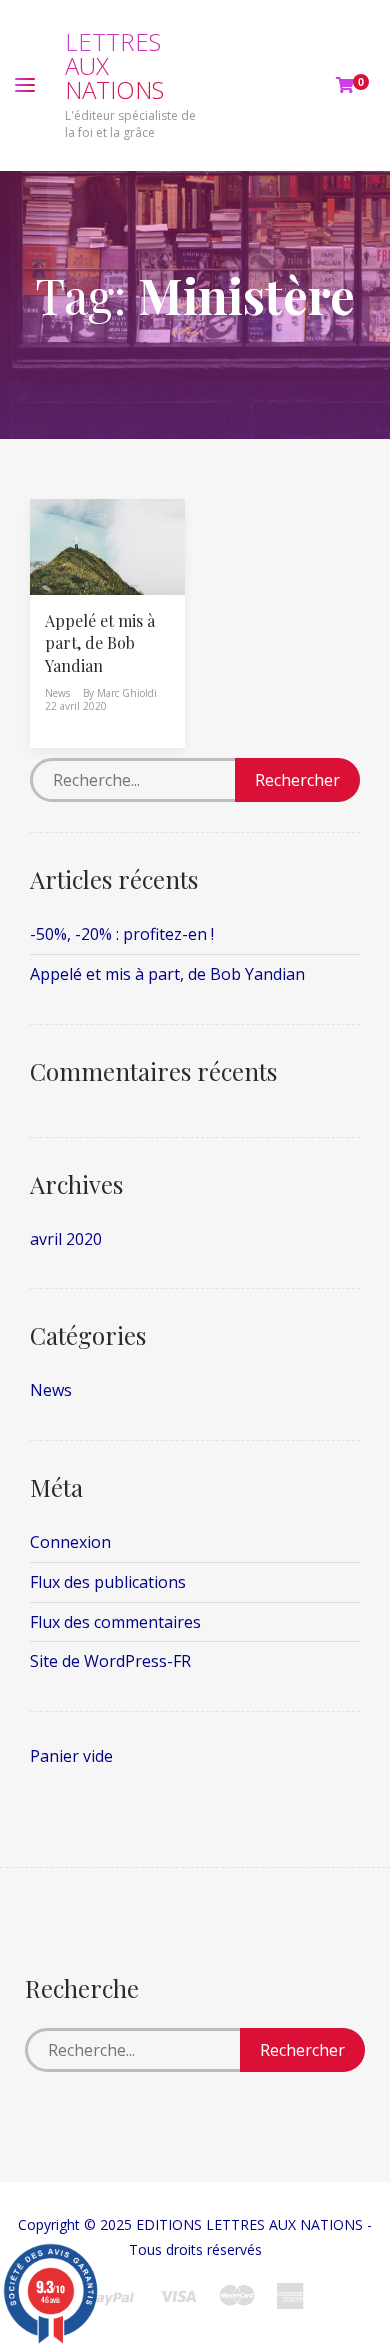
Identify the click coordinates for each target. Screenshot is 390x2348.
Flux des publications (108, 1582)
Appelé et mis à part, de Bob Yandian (100, 643)
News (57, 693)
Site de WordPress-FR (110, 1661)
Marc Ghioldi (127, 693)
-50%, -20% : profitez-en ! (122, 934)
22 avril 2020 (76, 706)
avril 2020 (66, 1239)
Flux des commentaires (115, 1622)
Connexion (70, 1542)
